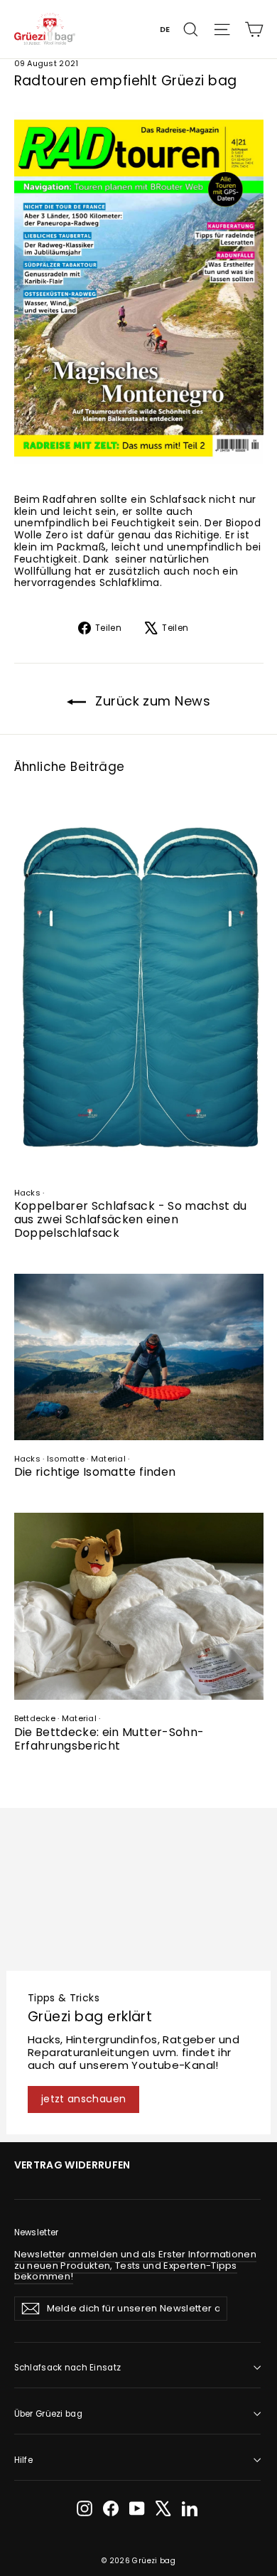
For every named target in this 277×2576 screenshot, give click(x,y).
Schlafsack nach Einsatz (68, 2368)
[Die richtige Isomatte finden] (139, 1357)
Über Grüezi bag (48, 2414)
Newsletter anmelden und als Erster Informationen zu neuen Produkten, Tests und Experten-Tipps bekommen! (136, 2265)
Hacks (27, 1193)
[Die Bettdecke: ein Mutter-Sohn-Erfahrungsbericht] (139, 1606)
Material (108, 1459)
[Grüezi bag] (45, 29)
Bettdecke (35, 1718)
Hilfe (23, 2460)
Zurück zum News (151, 701)
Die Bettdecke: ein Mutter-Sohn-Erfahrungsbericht (109, 1739)
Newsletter (37, 2232)
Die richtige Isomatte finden (95, 1472)
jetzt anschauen (83, 2099)
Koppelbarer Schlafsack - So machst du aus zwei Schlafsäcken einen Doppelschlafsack (131, 1219)
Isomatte (66, 1459)
